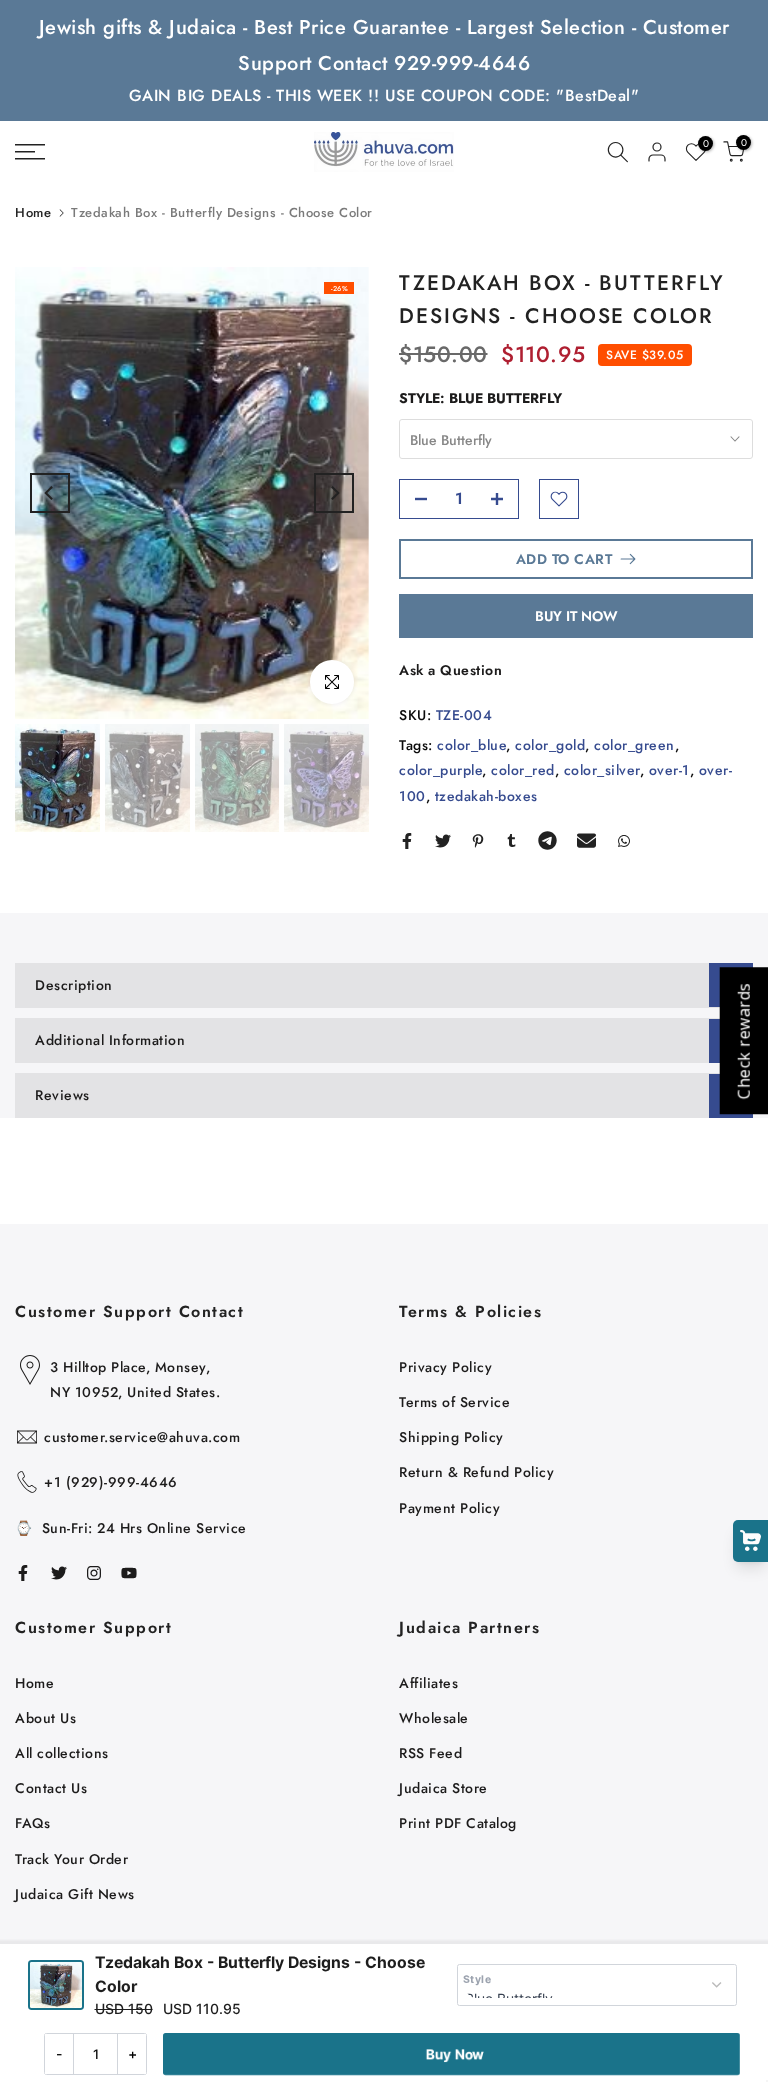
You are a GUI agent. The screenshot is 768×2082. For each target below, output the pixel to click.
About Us (45, 1718)
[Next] (334, 493)
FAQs (32, 1823)
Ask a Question (450, 670)
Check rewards (743, 1041)
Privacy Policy (445, 1367)
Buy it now (576, 616)
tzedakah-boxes (486, 796)
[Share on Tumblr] (511, 841)
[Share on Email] (586, 841)
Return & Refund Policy (476, 1472)
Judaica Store (443, 1788)
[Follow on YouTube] (129, 1573)
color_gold (550, 745)
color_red (523, 770)
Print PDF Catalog (458, 1823)
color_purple (440, 770)
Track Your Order (71, 1859)
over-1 (669, 770)
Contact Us (51, 1788)
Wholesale (434, 1718)
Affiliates (428, 1683)
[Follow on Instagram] (94, 1573)
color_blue (471, 745)
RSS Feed (430, 1753)
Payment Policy (449, 1508)
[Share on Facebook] (407, 841)
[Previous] (50, 493)
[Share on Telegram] (547, 841)
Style (477, 1979)
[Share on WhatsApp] (624, 841)
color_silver (602, 770)
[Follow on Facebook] (23, 1573)
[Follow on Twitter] (59, 1573)
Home (33, 212)
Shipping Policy (451, 1437)
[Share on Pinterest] (478, 841)
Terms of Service (454, 1402)
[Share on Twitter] (443, 841)
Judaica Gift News (75, 1894)
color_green (634, 745)
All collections (62, 1753)
